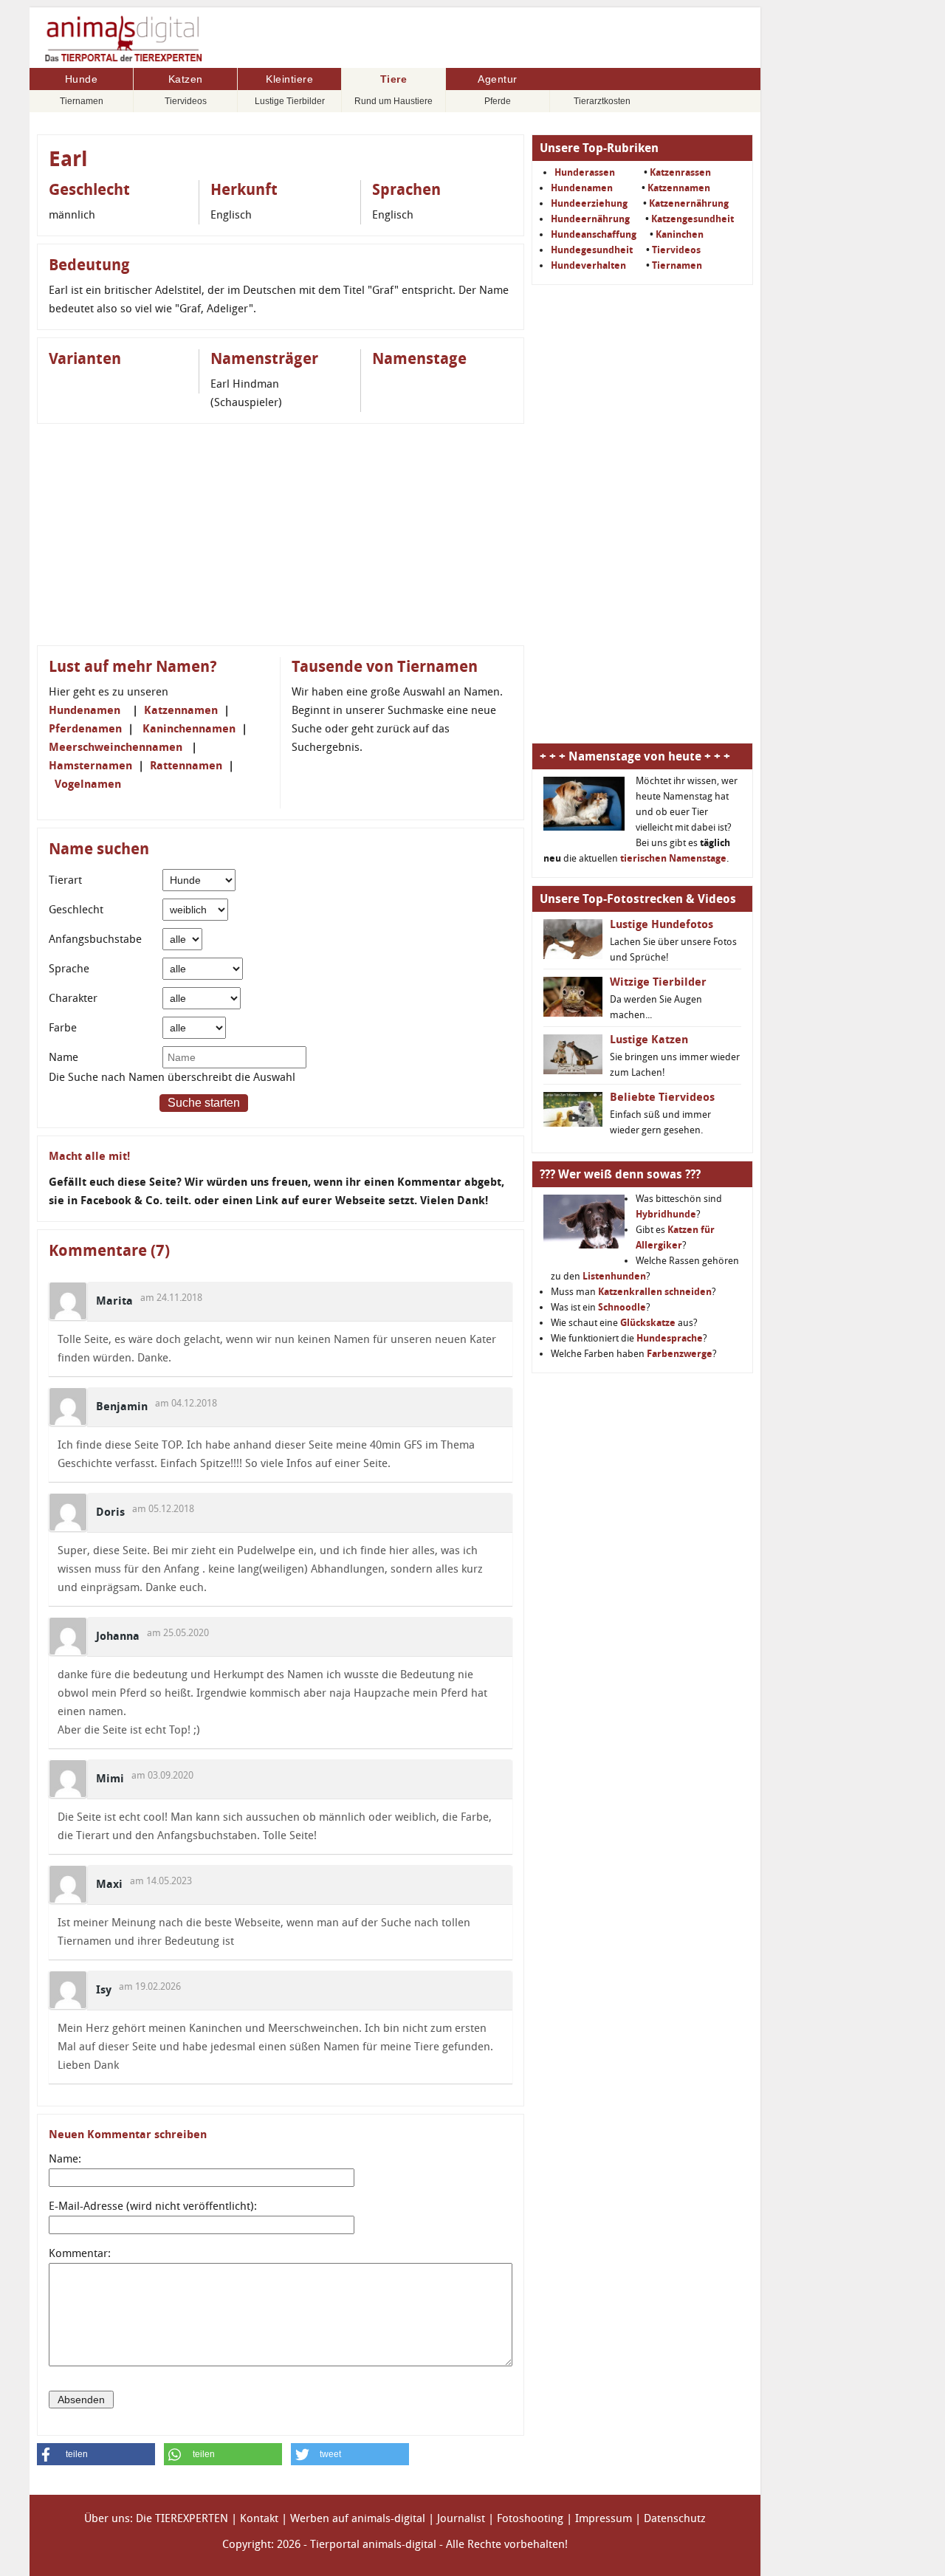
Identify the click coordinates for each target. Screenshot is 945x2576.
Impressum (604, 2518)
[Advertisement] (281, 535)
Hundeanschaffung (594, 234)
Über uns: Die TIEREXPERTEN (156, 2518)
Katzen (186, 79)
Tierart (65, 880)
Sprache (69, 969)
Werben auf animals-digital (358, 2518)
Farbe (63, 1028)
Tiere (394, 79)
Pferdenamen (85, 729)
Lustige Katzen (649, 1040)
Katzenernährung (689, 203)
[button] (96, 2454)
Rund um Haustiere (394, 101)
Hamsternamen (90, 766)
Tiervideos (186, 101)
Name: (65, 2159)
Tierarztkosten (602, 101)
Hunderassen (585, 172)
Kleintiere (289, 79)
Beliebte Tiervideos (662, 1097)
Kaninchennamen (189, 729)
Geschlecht (76, 910)
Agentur (498, 79)
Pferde (498, 101)
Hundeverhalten (588, 265)
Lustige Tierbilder (290, 101)
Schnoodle (622, 1307)
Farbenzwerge (680, 1354)
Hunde (82, 79)
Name (63, 1057)
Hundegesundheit (592, 250)
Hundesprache (670, 1338)
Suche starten (204, 1103)
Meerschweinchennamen (116, 747)
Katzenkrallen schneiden (655, 1292)
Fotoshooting (530, 2518)
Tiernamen (82, 101)
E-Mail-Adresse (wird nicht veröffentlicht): (153, 2206)
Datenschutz (675, 2518)
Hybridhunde (666, 1214)
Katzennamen (181, 710)
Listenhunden (614, 1276)
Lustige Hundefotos (661, 924)
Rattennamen (186, 766)
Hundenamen (85, 710)
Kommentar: (80, 2253)
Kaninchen (680, 234)
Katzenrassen (680, 172)
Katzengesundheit (693, 219)
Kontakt (259, 2518)
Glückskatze (648, 1323)
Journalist (461, 2518)
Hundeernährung (590, 219)
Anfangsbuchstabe (95, 939)
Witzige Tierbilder (658, 982)
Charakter (73, 998)
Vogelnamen (88, 784)
